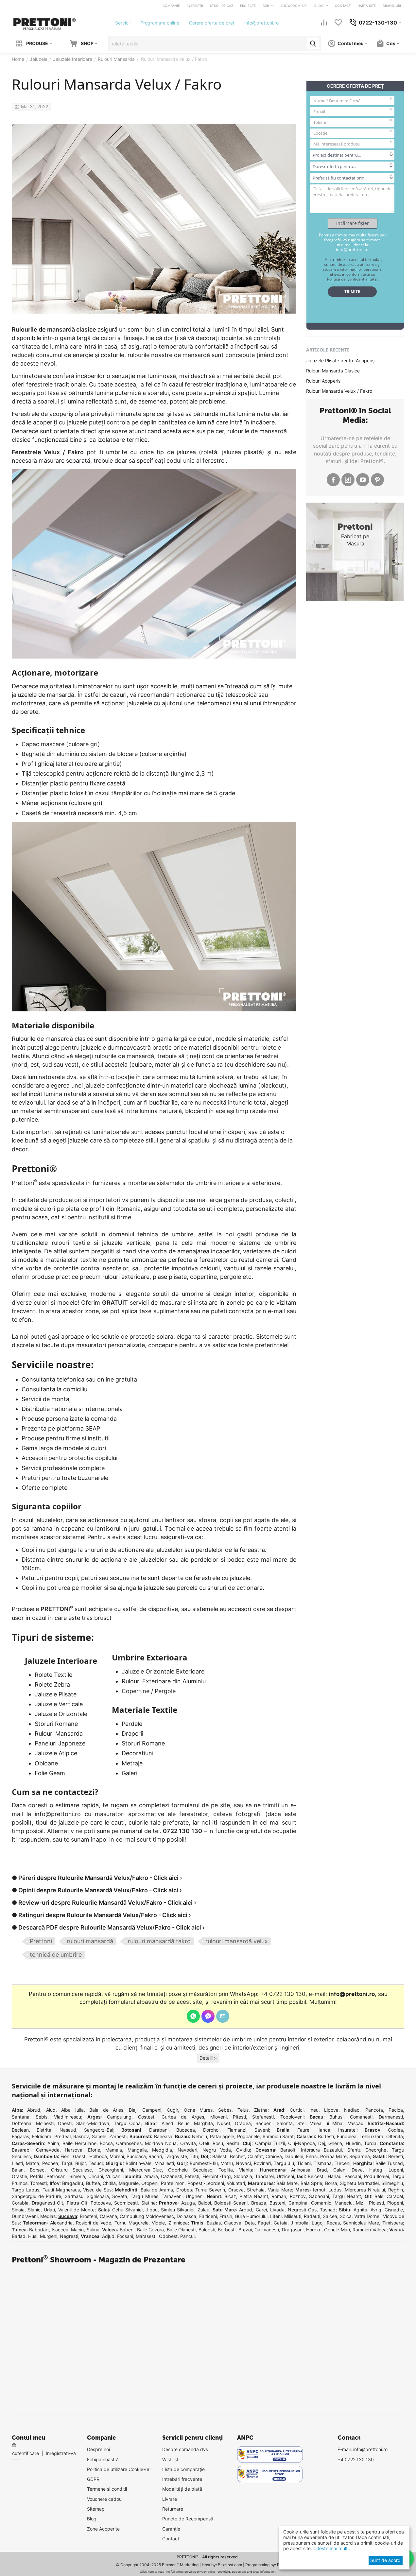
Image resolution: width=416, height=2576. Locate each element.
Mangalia (137, 2150)
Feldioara (42, 2136)
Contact (171, 2539)
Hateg (376, 2170)
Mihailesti (164, 2163)
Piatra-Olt (77, 2203)
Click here (147, 2572)
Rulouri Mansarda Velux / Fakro (339, 391)
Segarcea (360, 2156)
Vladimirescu (68, 2117)
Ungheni (195, 2196)
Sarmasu (74, 2196)
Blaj (133, 2110)
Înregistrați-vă (61, 2453)
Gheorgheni (111, 2170)
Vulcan (113, 2176)
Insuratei (347, 2130)
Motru (227, 2163)
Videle (158, 2223)
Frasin (226, 2216)
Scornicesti (126, 2203)
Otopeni (150, 2183)
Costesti (147, 2117)
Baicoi (205, 2203)
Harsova (74, 2150)
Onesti (65, 2123)
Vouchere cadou (104, 2499)
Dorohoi (211, 2130)
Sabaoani (319, 2196)
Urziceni (285, 2176)
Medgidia (162, 2150)
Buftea (93, 2183)
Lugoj (318, 2223)
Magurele (129, 2183)
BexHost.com (230, 2565)
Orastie (19, 2176)
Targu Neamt (347, 2196)
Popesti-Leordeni (206, 2183)
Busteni (277, 2203)
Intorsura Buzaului (321, 2150)
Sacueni (264, 2123)
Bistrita (44, 2130)
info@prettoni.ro (261, 23)
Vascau (356, 2123)
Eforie (94, 2150)
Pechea (50, 2163)
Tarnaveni (172, 2196)
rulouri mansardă (90, 1941)
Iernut (319, 2190)
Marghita (203, 2123)
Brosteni (88, 2216)
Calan (339, 2170)
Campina (298, 2203)
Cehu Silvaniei (127, 2210)
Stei (301, 2123)
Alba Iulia (72, 2110)
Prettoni (41, 1941)
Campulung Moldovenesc (147, 2216)
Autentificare (25, 2453)
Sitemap (96, 2509)
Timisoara (393, 2223)
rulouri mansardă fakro (159, 1941)
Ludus (335, 2190)
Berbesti (227, 2230)
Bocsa (106, 2143)
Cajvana (108, 2216)
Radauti (312, 2216)
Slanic (34, 2210)
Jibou (152, 2210)
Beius (184, 2123)
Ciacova (233, 2223)
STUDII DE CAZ (222, 6)
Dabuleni (294, 2156)
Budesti (326, 2136)
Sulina (93, 2230)
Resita (233, 2143)
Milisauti (293, 2216)
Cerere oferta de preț (212, 23)
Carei (261, 2210)
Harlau (335, 2176)
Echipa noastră (103, 2459)
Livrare (170, 2499)
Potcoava (101, 2203)
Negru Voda (217, 2150)
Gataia (281, 2223)
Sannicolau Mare (361, 2223)
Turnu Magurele (131, 2223)
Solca (346, 2216)
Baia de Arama (157, 2190)
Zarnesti (118, 2136)
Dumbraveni (25, 2216)
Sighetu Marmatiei (359, 2183)
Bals (379, 2196)
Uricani (96, 2176)
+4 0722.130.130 (356, 2459)
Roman (279, 2196)
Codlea (395, 2130)
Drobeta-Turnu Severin (201, 2190)
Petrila (37, 2176)
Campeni (152, 2110)
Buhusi (336, 2117)
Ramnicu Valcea (369, 2230)
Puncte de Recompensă (188, 2519)
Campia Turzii (270, 2143)
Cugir (172, 2110)
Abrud (34, 2110)
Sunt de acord (385, 2560)
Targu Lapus (26, 2190)
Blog (92, 2519)
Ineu (314, 2110)
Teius (243, 2110)
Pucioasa (136, 2156)
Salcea (330, 2216)
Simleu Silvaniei (178, 2210)
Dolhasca (186, 2216)
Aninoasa (301, 2170)
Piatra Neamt (254, 2196)
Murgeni (49, 2236)
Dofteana (22, 2123)
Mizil (361, 2203)
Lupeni (396, 2170)
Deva (357, 2170)
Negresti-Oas (302, 2210)
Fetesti (192, 2176)
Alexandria (61, 2223)
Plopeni (395, 2203)
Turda (370, 2143)
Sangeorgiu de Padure (36, 2196)
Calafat (255, 2156)
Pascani (353, 2176)
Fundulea (347, 2136)
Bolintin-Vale (139, 2163)
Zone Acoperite (103, 2529)
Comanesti (361, 2117)
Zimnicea (178, 2223)
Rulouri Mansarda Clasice (333, 371)
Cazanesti (172, 2176)
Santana (21, 2117)
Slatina (148, 2203)
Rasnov (81, 2136)
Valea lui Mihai (327, 2123)
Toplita (226, 2170)
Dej (322, 2143)
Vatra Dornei (367, 2216)
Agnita (360, 2210)
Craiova (274, 2156)
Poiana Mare (333, 2156)
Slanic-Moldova (93, 2123)
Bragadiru (73, 2183)
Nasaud (68, 2130)
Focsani (125, 2236)
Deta (250, 2223)
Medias (48, 2216)
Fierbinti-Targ (217, 2176)
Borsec (37, 2170)
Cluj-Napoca (302, 2143)
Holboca (98, 2156)
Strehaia (256, 2190)
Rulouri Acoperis (323, 381)
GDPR (93, 2479)
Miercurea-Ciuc (146, 2170)
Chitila (109, 2183)
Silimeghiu (392, 2183)
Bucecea (186, 2130)
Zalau (203, 2210)
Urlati (49, 2210)
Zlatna (261, 2110)
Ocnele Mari (337, 2230)
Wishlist (170, 2459)
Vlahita (246, 2170)
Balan (18, 2170)
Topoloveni (292, 2117)
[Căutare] (313, 43)
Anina (53, 2143)
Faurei (304, 2130)
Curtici (297, 2110)
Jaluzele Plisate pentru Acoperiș (340, 361)
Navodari (187, 2150)
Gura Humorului (251, 2216)
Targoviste (176, 2156)
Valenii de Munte (76, 2210)
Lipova (331, 2110)
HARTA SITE (367, 6)
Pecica (396, 2110)
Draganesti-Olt (47, 2203)
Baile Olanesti (181, 2230)
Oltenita (395, 2136)
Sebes (225, 2110)
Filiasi (312, 2156)
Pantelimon (173, 2183)
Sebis (42, 2117)
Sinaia (18, 2210)
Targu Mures (144, 2196)
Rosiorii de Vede (94, 2223)
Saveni (262, 2130)
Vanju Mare (280, 2190)
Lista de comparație (183, 2469)
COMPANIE (171, 6)
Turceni (342, 2163)
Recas (333, 2223)
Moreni (117, 2156)
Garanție (171, 2529)
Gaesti (80, 2156)
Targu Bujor (73, 2163)
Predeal (62, 2136)
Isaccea (60, 2230)
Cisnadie (394, 2210)
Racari (155, 2156)
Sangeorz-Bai (99, 2130)
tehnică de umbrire (56, 1955)
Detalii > (208, 2058)
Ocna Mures (198, 2110)
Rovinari (262, 2163)
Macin (77, 2230)
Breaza (259, 2203)
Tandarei (264, 2176)
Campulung (119, 2117)
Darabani (159, 2130)
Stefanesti (263, 2117)
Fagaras (20, 2136)
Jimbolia (300, 2223)
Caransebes (129, 2143)
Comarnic (321, 2203)
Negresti (69, 2236)
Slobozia (243, 2176)
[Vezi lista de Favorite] (338, 23)
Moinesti (45, 2123)
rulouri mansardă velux (237, 1941)
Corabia (20, 2203)
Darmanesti (391, 2117)
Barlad (19, 2236)
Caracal (395, 2196)
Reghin (396, 2190)
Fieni (65, 2156)
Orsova (236, 2190)
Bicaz (230, 2196)
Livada (277, 2210)
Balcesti (207, 2230)
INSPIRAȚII (195, 6)
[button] (208, 2058)
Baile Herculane (79, 2143)
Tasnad (328, 2210)
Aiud (51, 2110)
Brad (322, 2170)
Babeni (127, 2230)
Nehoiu (199, 2136)
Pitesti (239, 2117)
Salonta (285, 2123)
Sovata (120, 2196)
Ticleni (304, 2163)
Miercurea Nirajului (365, 2190)
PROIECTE (248, 6)
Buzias (214, 2223)
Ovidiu (243, 2150)
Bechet (237, 2156)
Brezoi (245, 2230)
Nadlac (352, 2110)
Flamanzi (237, 2130)
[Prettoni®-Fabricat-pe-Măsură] (44, 22)
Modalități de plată (182, 2489)
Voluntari (236, 2183)
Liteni (276, 2216)
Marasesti (146, 2236)
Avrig (376, 2210)
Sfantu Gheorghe (367, 2150)
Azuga (188, 2203)
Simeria (77, 2176)
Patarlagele (222, 2136)
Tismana (323, 2163)
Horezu (314, 2230)
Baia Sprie (311, 2183)
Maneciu (344, 2203)
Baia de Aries (106, 2110)
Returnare (173, 2509)
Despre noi (98, 2449)
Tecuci (96, 2163)
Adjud (108, 2236)
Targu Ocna (127, 2123)
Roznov (298, 2196)
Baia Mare (287, 2183)
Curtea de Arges (183, 2117)
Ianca (324, 2130)
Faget (264, 2223)
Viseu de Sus (97, 2190)
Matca (33, 2163)
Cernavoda (48, 2150)
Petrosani (56, 2176)
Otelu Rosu (211, 2143)
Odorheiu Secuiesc (190, 2170)
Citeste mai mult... (332, 2548)
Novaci (243, 2163)
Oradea (243, 2123)
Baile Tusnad (389, 2163)
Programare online (160, 23)
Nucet (224, 2123)
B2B (266, 6)
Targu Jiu (284, 2163)
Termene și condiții (107, 2489)
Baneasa (163, 2136)
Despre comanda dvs (185, 2449)
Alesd (167, 2123)
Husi (33, 2236)
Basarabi (21, 2150)
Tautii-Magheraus (61, 2190)
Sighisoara (98, 2196)
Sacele (99, 2136)
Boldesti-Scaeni (231, 2203)
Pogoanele (248, 2136)
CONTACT (343, 6)
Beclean (20, 2130)
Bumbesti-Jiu (204, 2163)
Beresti (396, 2156)
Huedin (353, 2143)
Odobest (168, 2236)
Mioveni (218, 2117)
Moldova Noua (161, 2143)
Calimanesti (267, 2230)
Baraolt (288, 2150)
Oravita (188, 2143)
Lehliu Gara (372, 2136)
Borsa (331, 2183)
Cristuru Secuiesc (71, 2170)
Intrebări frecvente (182, 2479)
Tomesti (38, 2183)
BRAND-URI (392, 6)
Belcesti (316, 2176)
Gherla (335, 2143)
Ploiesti (376, 2203)
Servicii (123, 23)
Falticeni (208, 2216)
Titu (194, 2156)
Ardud (246, 2210)
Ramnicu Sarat (278, 2136)
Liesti (17, 2163)
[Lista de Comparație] (324, 23)
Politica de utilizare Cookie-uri (119, 2469)
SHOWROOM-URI (294, 6)
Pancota (374, 2110)
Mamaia (114, 2150)
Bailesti (220, 2156)
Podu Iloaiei (376, 2176)
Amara (151, 2176)
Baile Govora (150, 2230)
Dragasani (293, 2230)
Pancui (187, 2236)
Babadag (39, 2230)
